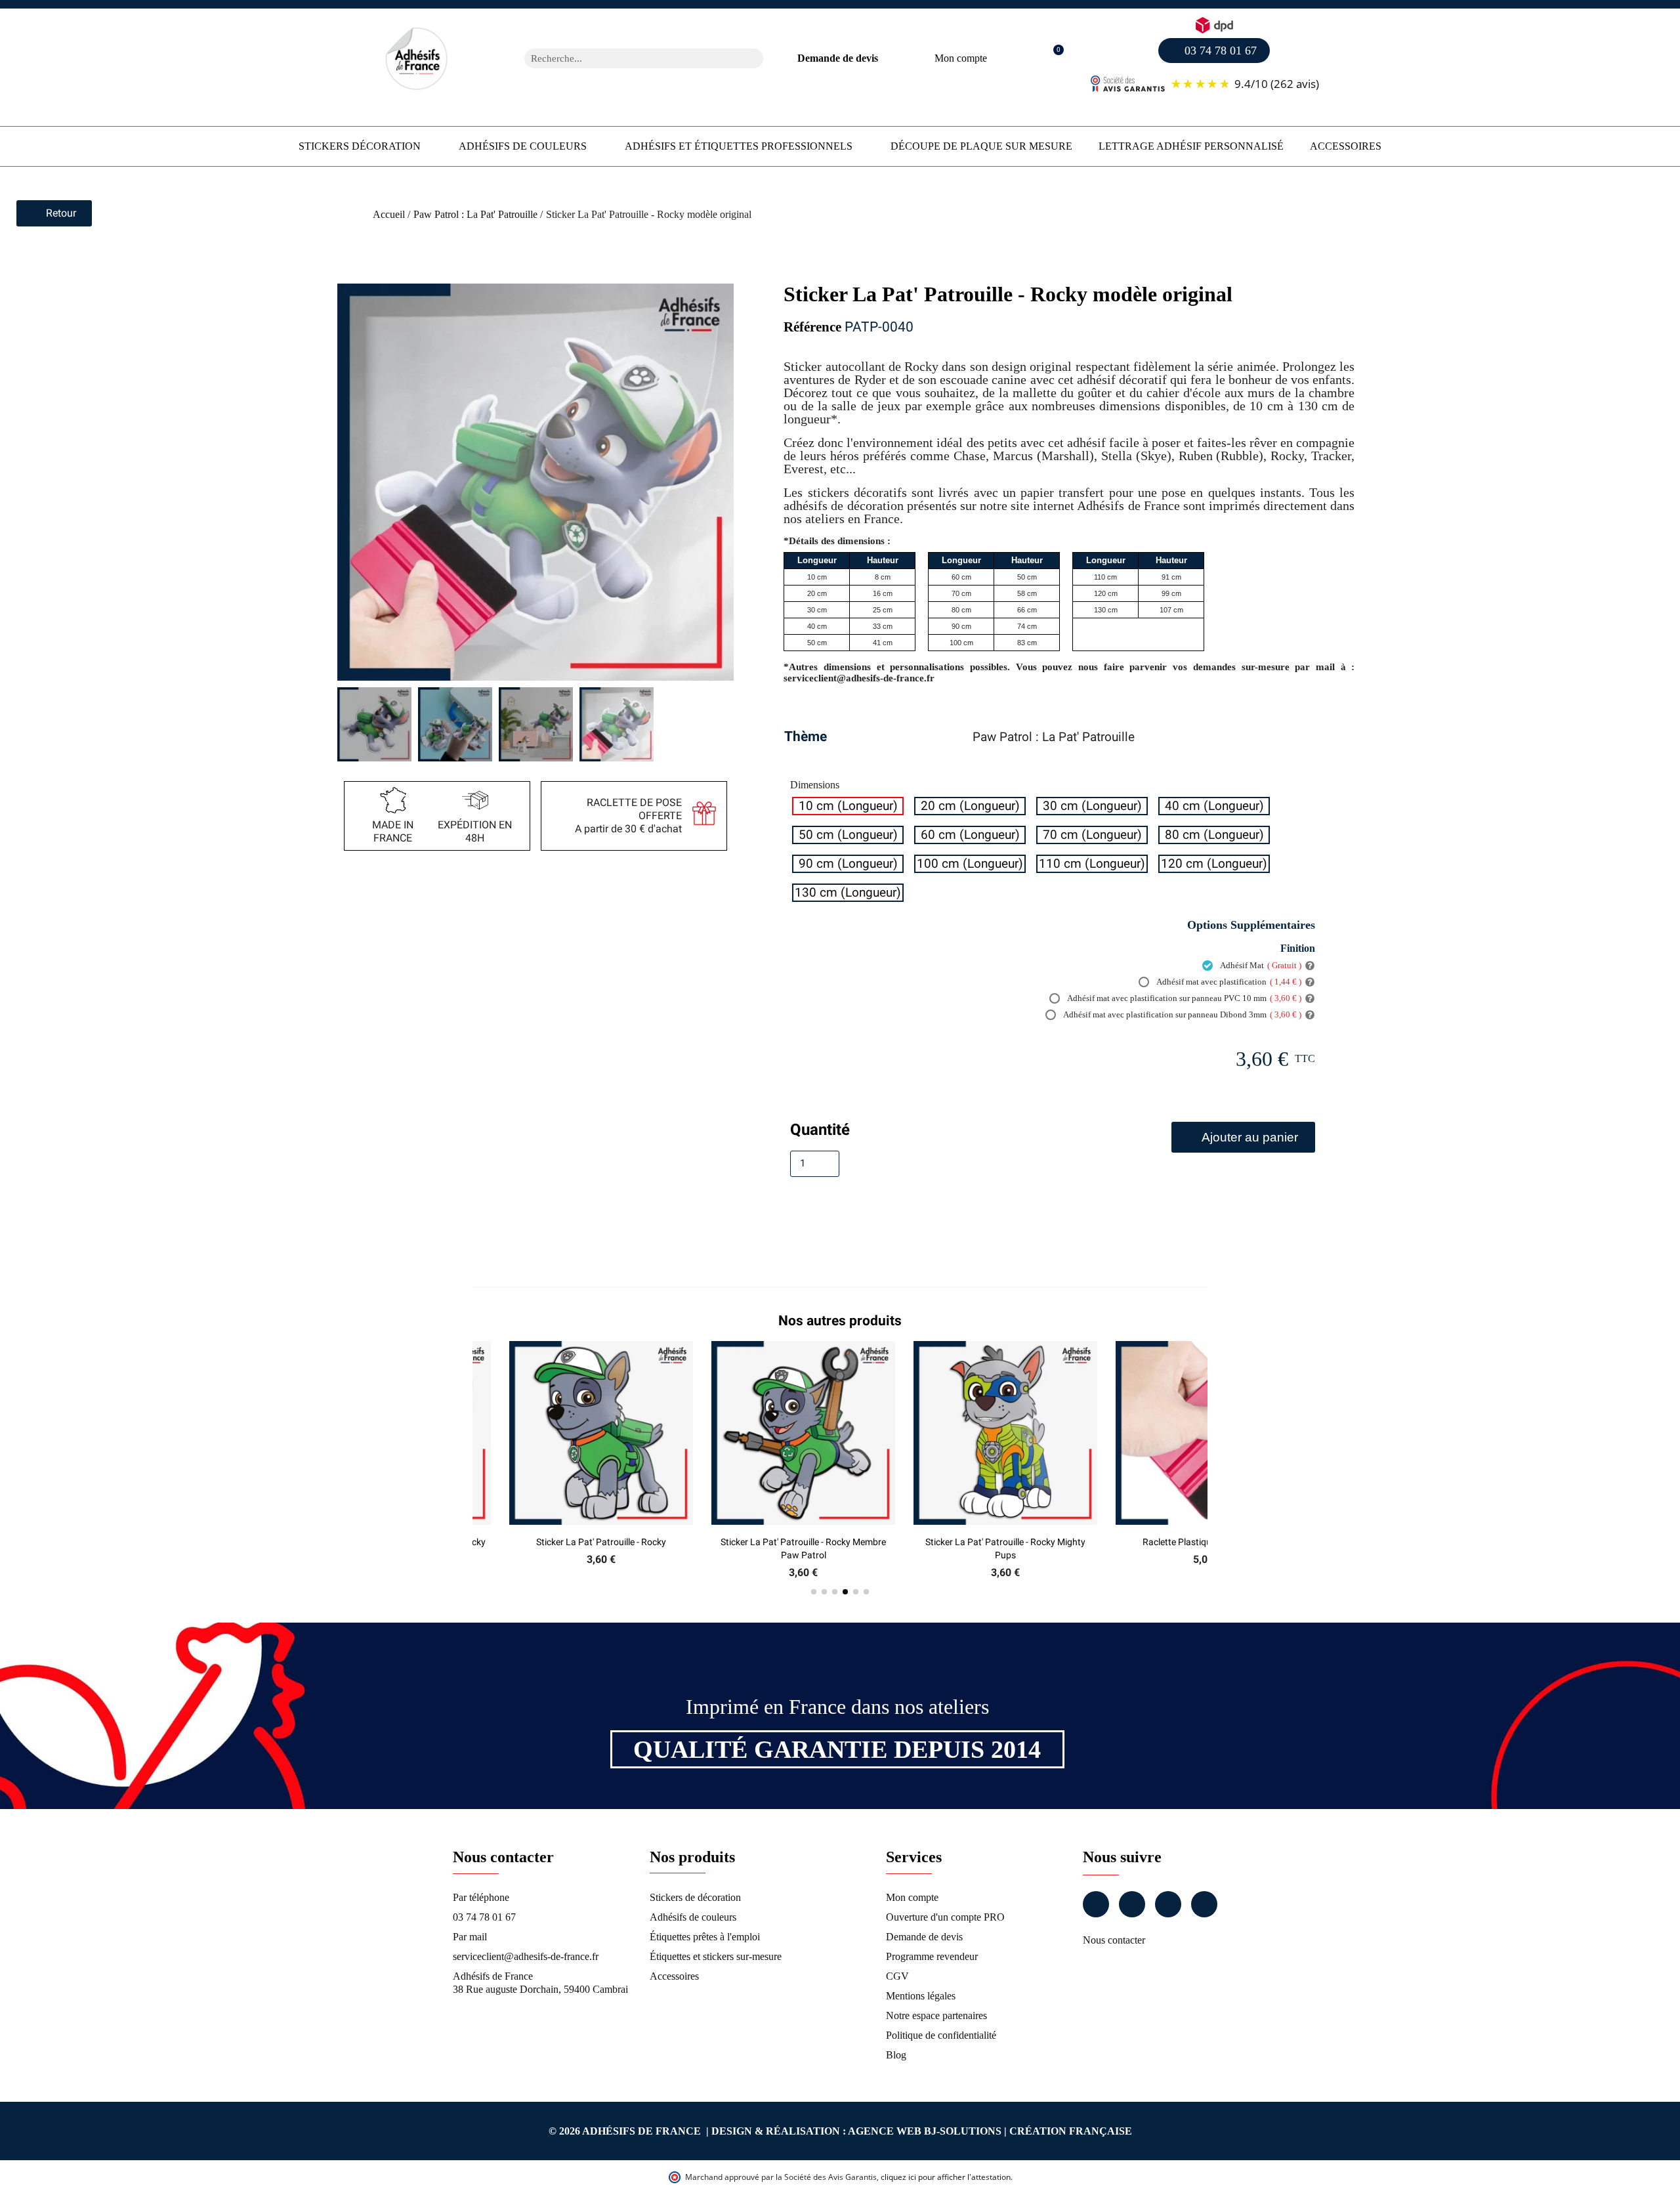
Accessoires (1346, 146)
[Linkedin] (1168, 1904)
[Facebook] (1096, 1904)
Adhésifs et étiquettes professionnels (739, 146)
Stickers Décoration (360, 146)
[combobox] (627, 58)
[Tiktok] (1204, 1904)
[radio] (848, 806)
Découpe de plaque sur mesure (981, 146)
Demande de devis (838, 58)
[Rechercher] (753, 58)
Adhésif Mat (1260, 965)
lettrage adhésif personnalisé (1191, 146)
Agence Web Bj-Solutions (925, 2131)
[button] (1052, 59)
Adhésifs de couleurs (523, 146)
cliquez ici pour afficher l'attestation (946, 2177)
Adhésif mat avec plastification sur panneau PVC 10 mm (1184, 998)
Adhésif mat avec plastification (1228, 982)
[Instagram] (1132, 1904)
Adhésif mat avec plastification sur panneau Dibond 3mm (1182, 1014)
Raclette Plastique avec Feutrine (1006, 1542)
